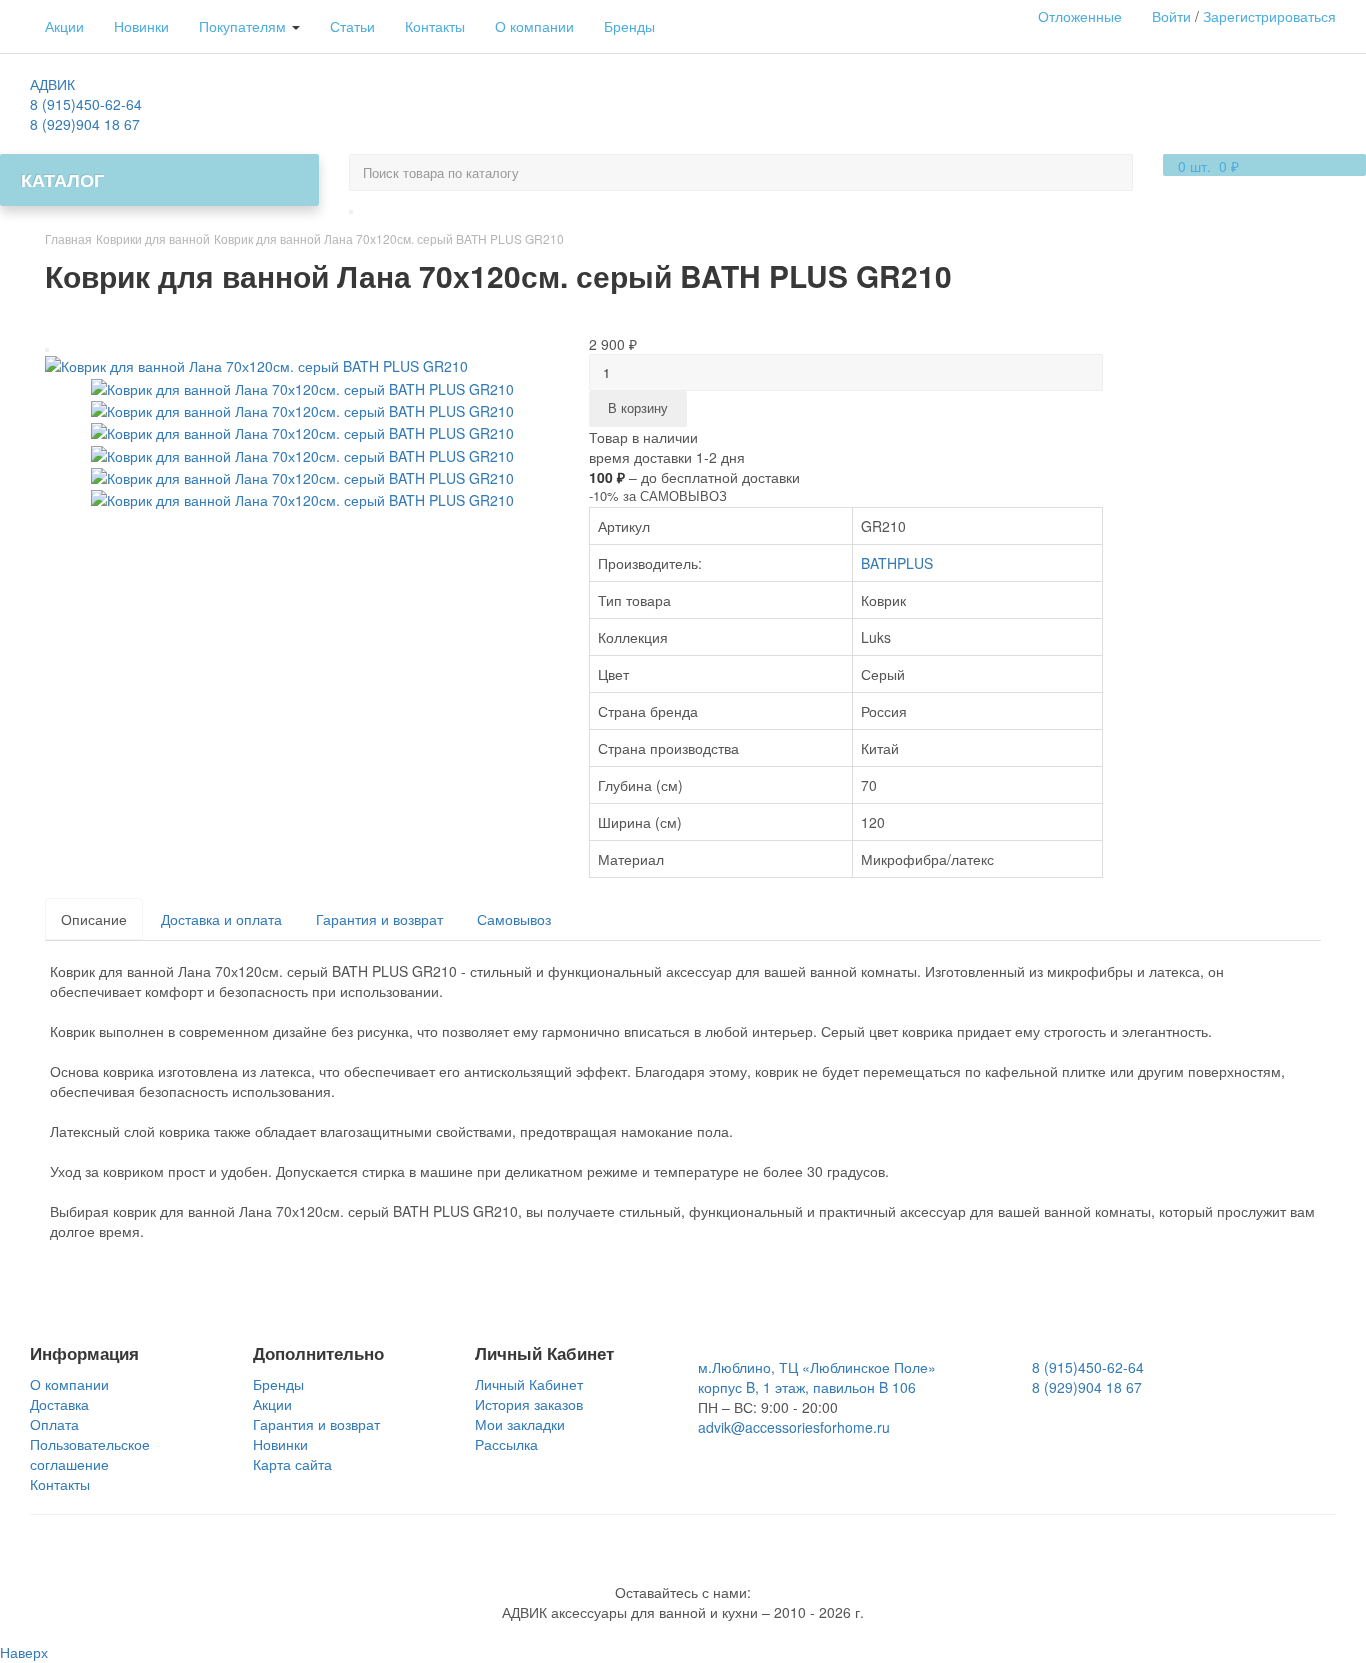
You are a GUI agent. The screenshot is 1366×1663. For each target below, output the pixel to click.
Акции (64, 26)
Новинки (141, 26)
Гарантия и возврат (379, 919)
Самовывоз (514, 919)
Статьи (352, 26)
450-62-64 (86, 104)
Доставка (59, 1404)
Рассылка (506, 1444)
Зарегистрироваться (1269, 16)
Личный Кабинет (529, 1384)
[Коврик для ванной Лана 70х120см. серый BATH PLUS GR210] (256, 364)
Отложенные (1080, 16)
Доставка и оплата (221, 919)
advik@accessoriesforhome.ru (794, 1427)
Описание (94, 919)
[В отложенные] (47, 350)
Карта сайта (292, 1464)
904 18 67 (85, 124)
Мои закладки (520, 1424)
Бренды (629, 26)
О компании (534, 26)
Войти (1171, 16)
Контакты (435, 26)
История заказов (529, 1404)
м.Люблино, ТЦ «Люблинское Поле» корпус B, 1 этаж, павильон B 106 (817, 1377)
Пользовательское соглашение (90, 1454)
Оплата (54, 1424)
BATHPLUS (897, 563)
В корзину (638, 407)
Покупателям (244, 26)
